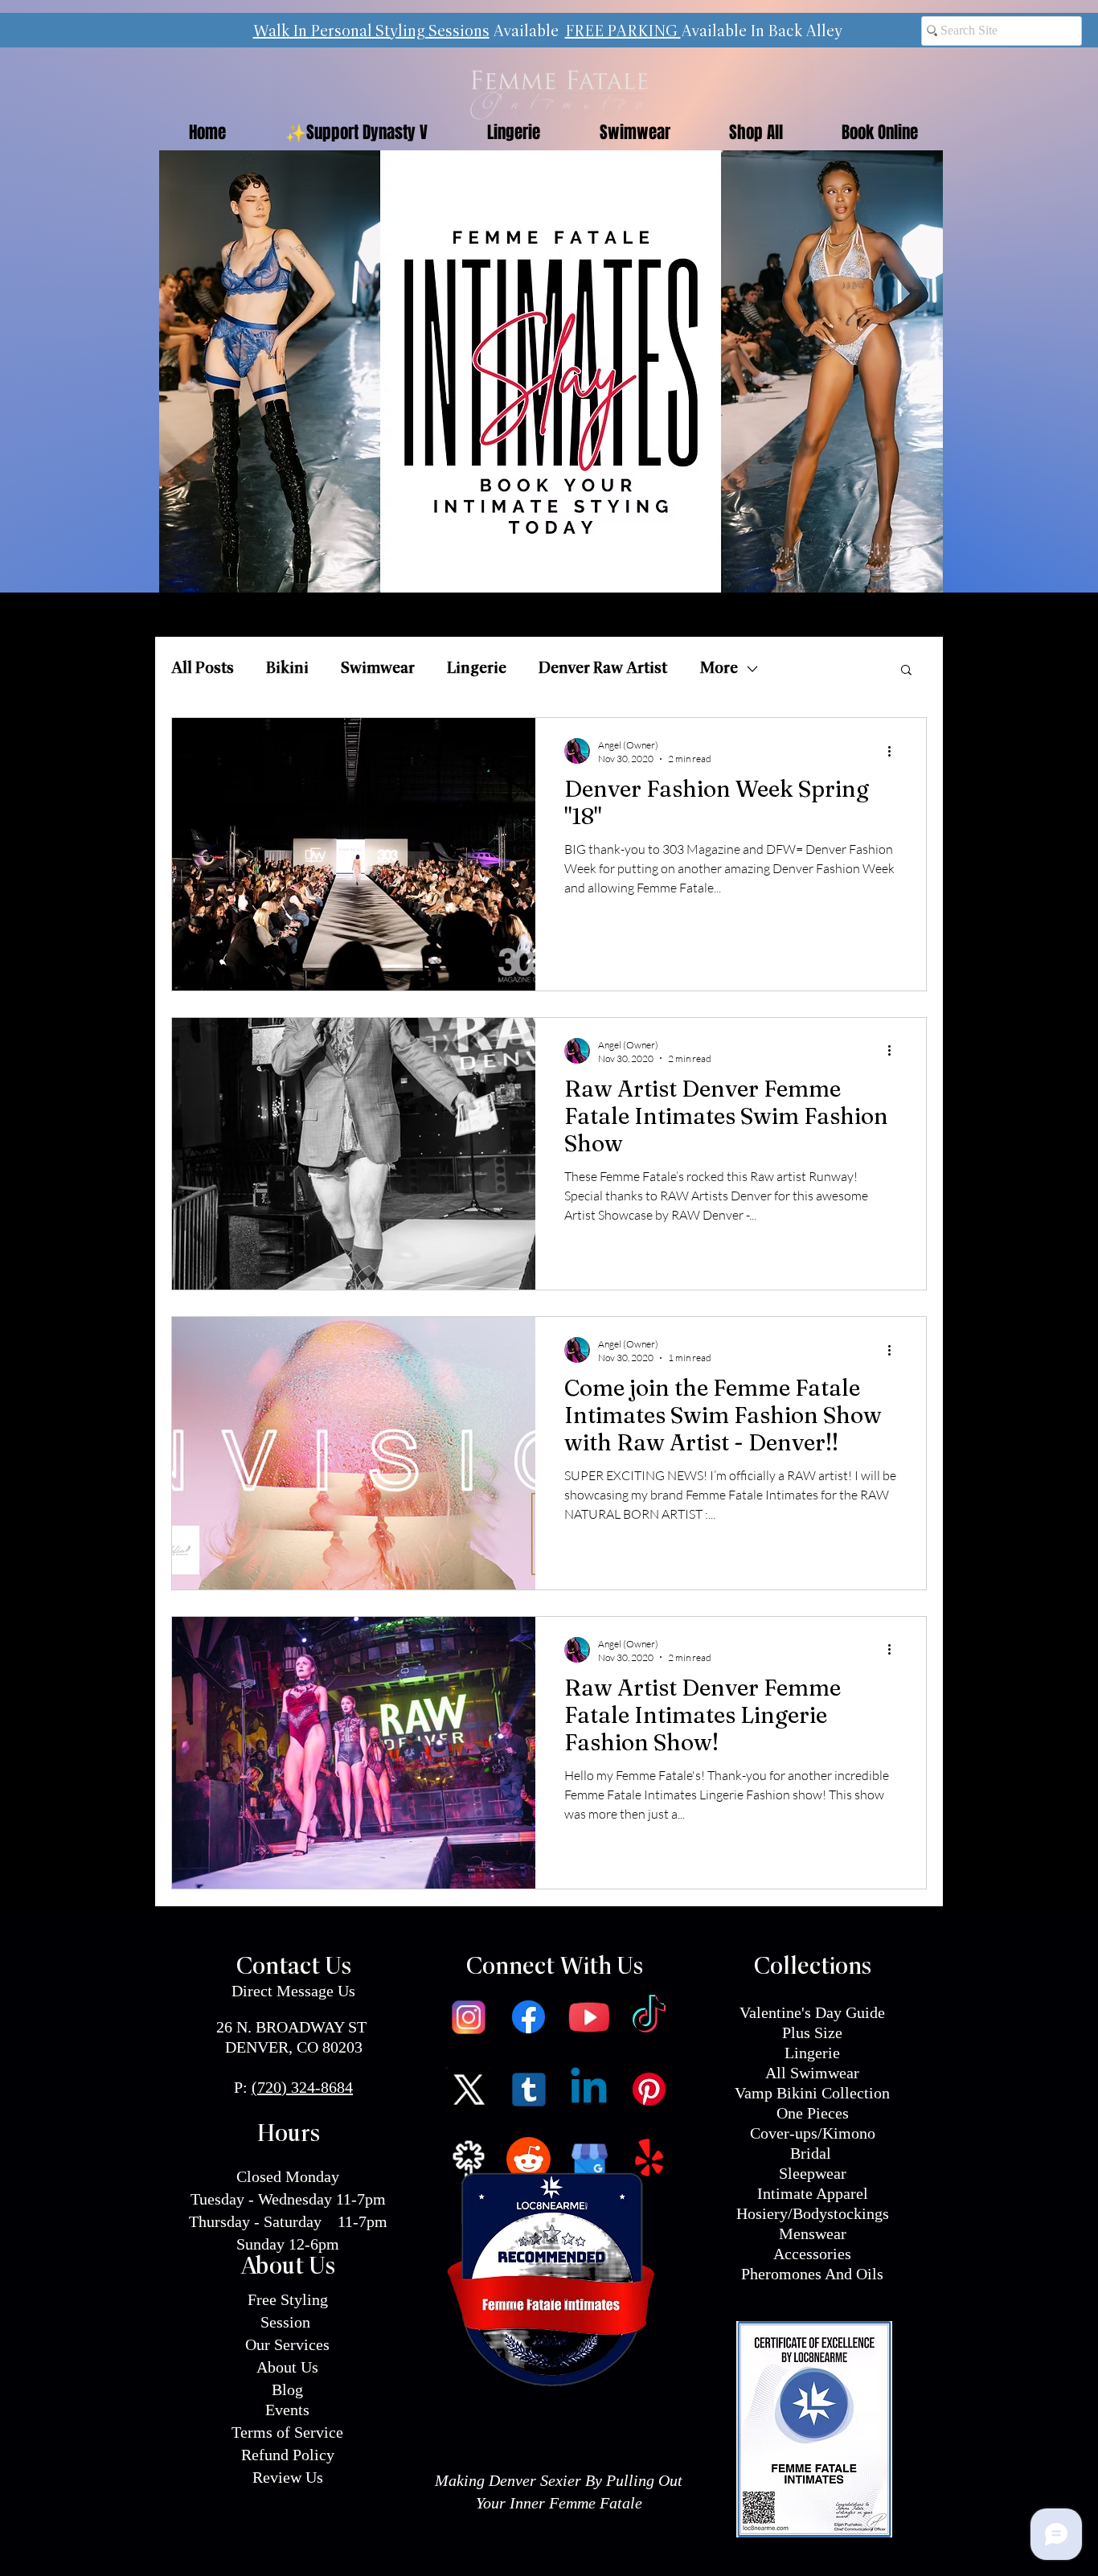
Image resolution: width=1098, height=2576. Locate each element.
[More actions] (895, 751)
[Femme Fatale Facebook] (529, 2017)
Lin (796, 2053)
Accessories (812, 2254)
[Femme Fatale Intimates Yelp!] (649, 2159)
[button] (906, 671)
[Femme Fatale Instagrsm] (468, 2017)
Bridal (813, 2153)
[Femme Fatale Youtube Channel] (589, 2017)
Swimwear (378, 669)
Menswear (813, 2233)
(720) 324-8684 (302, 2087)
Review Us (288, 2477)
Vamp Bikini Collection (812, 2093)
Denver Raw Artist (603, 669)
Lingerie (477, 669)
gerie (823, 2053)
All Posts (203, 669)
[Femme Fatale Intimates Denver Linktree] (468, 2159)
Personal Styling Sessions (400, 32)
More (719, 669)
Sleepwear (813, 2173)
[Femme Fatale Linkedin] (589, 2089)
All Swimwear (812, 2073)
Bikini (287, 669)
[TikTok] (649, 2017)
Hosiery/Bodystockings (813, 2213)
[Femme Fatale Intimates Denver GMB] (589, 2159)
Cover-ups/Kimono (813, 2133)
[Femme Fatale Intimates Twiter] (468, 2089)
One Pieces (813, 2113)
